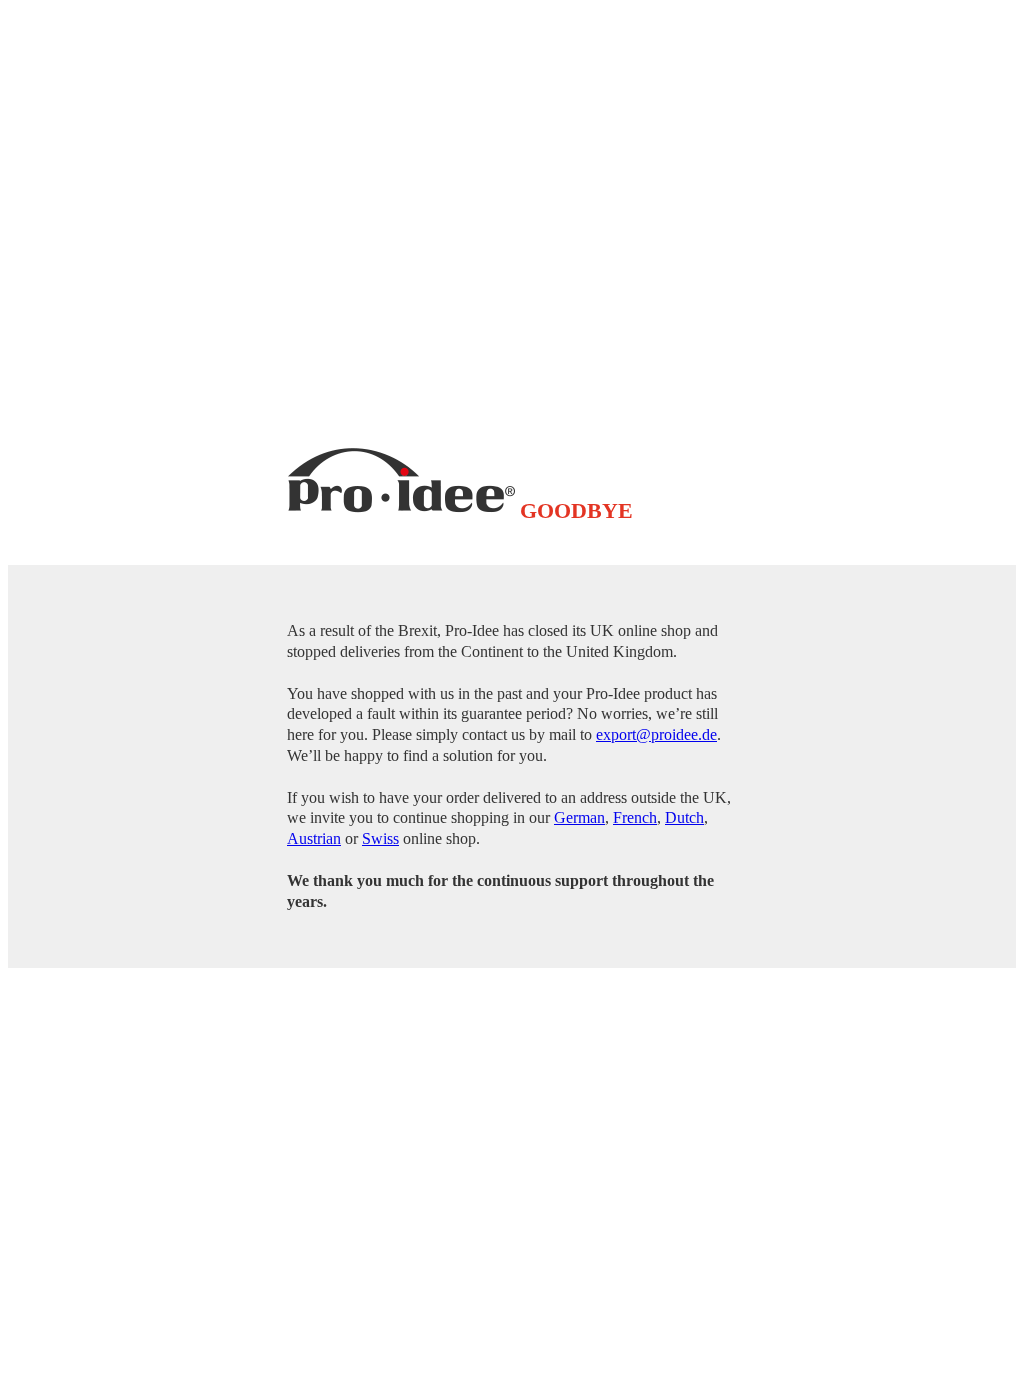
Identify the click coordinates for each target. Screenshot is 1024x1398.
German (579, 817)
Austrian (314, 838)
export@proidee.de (656, 734)
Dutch (684, 817)
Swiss (380, 838)
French (635, 817)
